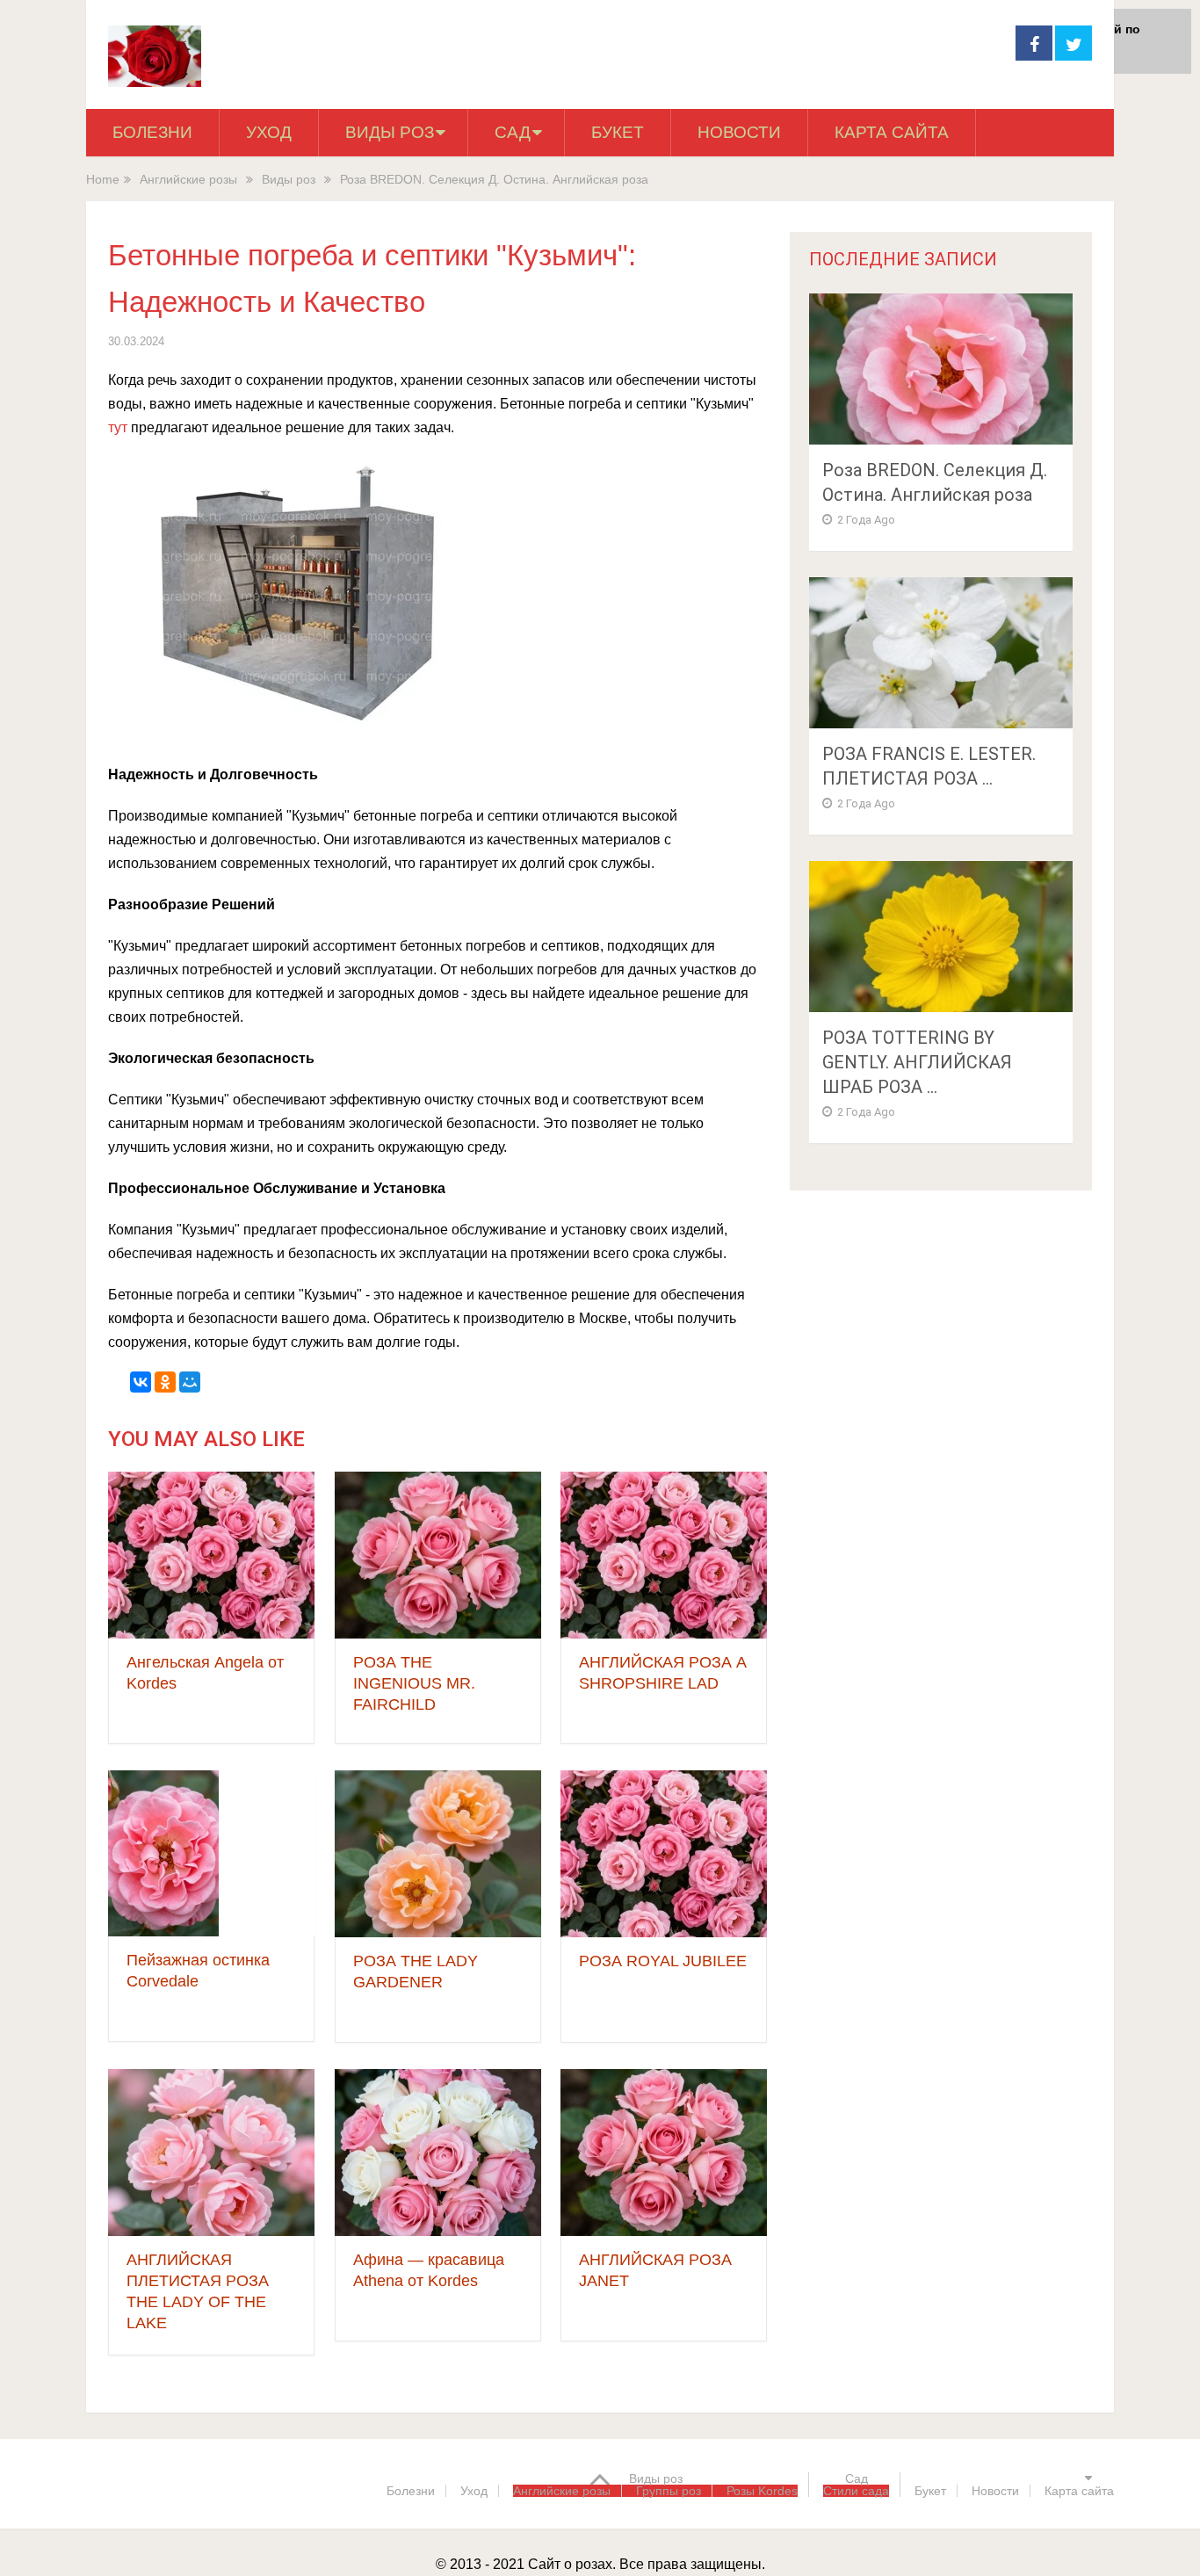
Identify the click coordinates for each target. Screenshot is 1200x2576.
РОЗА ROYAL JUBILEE (663, 1961)
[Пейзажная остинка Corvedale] (163, 1853)
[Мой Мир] (190, 1382)
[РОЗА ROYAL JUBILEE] (664, 1854)
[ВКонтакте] (141, 1382)
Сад (513, 132)
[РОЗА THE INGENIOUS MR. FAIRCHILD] (438, 1555)
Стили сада (856, 2491)
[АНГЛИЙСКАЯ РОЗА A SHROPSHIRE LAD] (664, 1555)
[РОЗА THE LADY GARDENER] (438, 1854)
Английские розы (188, 179)
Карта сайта (892, 132)
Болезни (152, 132)
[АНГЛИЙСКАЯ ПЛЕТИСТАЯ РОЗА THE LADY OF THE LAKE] (211, 2153)
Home (103, 179)
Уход (269, 132)
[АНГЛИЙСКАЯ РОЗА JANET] (664, 2153)
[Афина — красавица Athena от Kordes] (438, 2153)
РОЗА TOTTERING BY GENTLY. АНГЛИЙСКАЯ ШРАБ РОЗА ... (917, 1062)
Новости (739, 132)
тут (118, 427)
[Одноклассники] (165, 1382)
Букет (618, 132)
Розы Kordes (762, 2491)
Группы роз (669, 2491)
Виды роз (390, 132)
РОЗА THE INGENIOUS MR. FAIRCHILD (414, 1683)
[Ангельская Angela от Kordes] (211, 1555)
